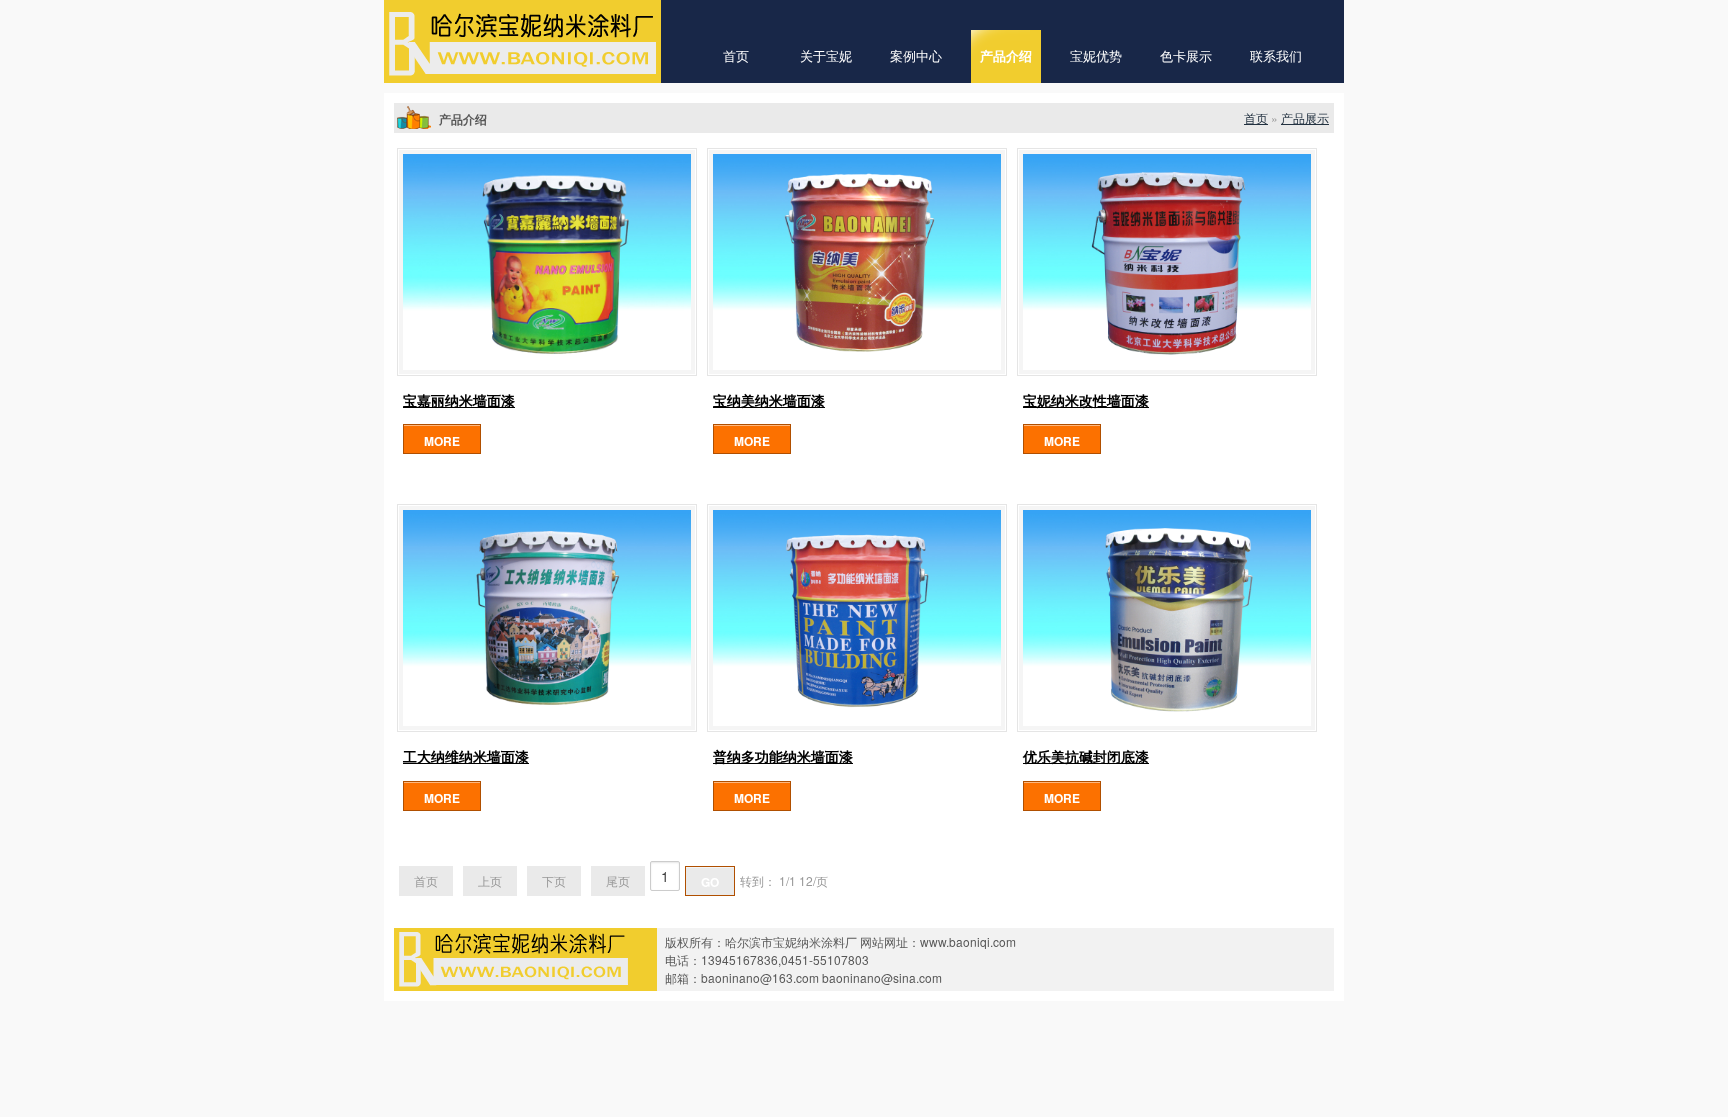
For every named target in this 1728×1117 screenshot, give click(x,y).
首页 (736, 56)
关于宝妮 (826, 56)
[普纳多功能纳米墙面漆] (857, 618)
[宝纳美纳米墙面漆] (857, 262)
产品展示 (1305, 117)
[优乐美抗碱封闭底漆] (1167, 618)
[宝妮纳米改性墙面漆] (1167, 262)
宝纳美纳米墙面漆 (769, 401)
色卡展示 (1186, 56)
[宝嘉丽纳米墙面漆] (547, 262)
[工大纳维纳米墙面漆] (547, 618)
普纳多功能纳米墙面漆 (783, 757)
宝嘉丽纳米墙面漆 (459, 401)
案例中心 (916, 56)
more (442, 441)
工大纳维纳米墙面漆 (466, 757)
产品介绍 (1006, 56)
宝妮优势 (1096, 56)
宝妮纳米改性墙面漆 (1086, 401)
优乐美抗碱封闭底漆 (1086, 757)
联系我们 (1276, 56)
